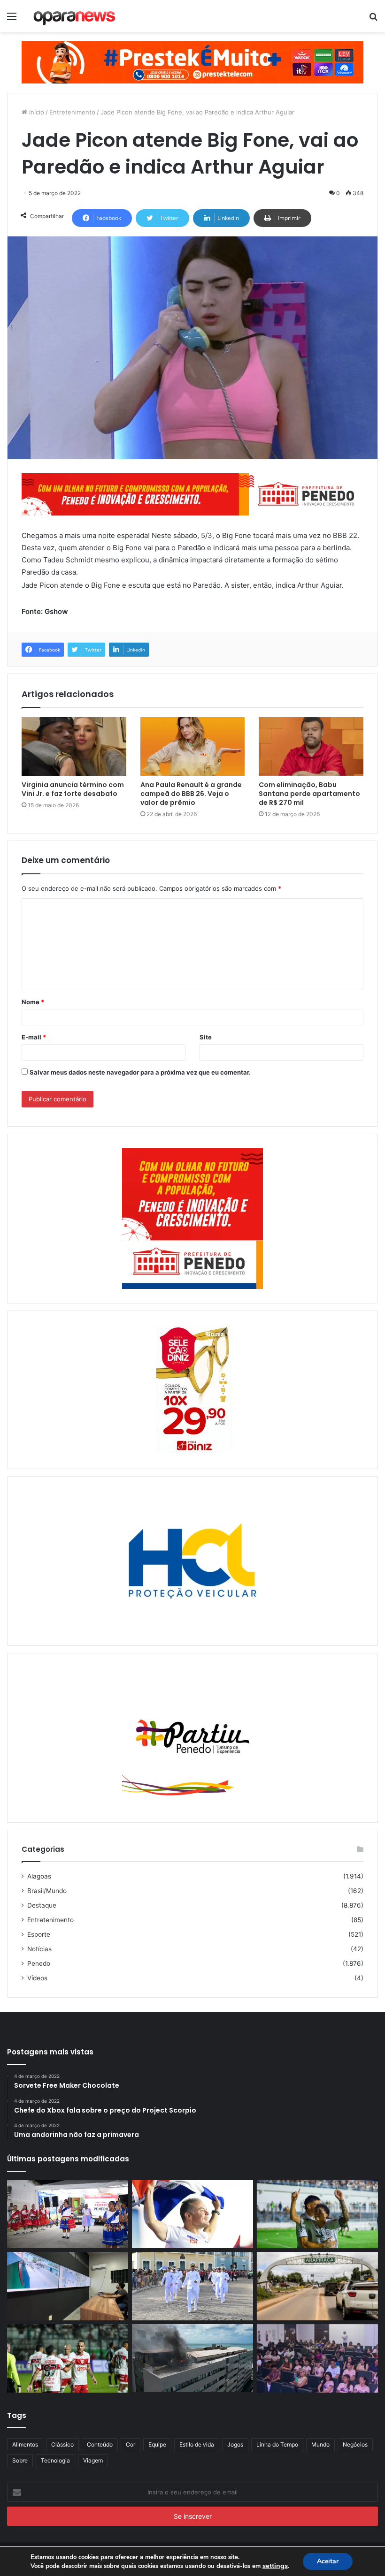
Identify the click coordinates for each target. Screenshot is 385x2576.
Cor (131, 2444)
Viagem (93, 2460)
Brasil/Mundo (47, 1891)
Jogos (235, 2444)
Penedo (39, 1963)
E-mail (34, 1037)
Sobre (20, 2460)
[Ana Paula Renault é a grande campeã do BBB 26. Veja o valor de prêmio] (193, 747)
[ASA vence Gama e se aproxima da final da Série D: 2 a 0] (317, 2214)
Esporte (39, 1934)
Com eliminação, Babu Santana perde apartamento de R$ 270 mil (309, 794)
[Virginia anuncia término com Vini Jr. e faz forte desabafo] (74, 747)
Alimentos (25, 2444)
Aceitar (328, 2561)
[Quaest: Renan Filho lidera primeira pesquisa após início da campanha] (192, 2214)
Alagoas (39, 1876)
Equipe (157, 2444)
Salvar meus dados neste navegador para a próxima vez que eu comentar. (140, 1072)
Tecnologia (55, 2460)
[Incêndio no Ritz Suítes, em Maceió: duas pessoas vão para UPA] (192, 2358)
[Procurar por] (373, 19)
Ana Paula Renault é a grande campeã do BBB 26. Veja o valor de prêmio (191, 794)
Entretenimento (72, 112)
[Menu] (12, 19)
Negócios (355, 2444)
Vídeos (37, 1978)
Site (206, 1037)
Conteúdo (100, 2444)
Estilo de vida (197, 2444)
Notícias (39, 1949)
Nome (33, 1002)
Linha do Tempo (277, 2444)
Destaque (42, 1905)
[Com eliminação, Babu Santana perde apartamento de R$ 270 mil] (311, 747)
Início (36, 112)
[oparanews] (75, 16)
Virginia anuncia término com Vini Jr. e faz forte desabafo (73, 789)
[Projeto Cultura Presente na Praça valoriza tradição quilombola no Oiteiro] (68, 2214)
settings (275, 2566)
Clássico (62, 2444)
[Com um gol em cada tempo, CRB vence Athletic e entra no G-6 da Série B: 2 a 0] (68, 2358)
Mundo (320, 2444)
